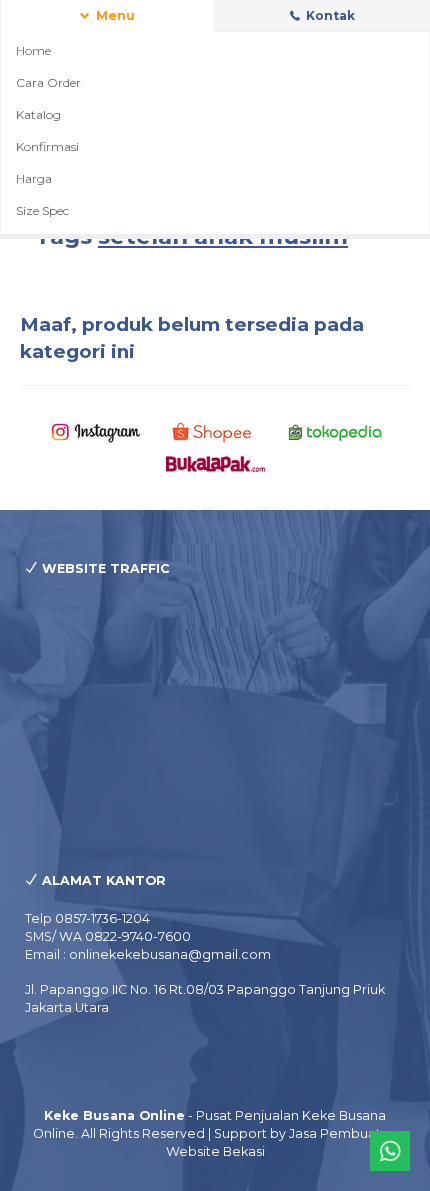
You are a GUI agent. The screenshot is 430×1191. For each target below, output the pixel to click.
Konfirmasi (47, 146)
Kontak (329, 15)
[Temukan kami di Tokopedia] (335, 431)
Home (33, 50)
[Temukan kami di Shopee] (215, 431)
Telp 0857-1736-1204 (87, 918)
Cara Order (48, 82)
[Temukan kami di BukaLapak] (215, 462)
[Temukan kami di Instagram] (95, 431)
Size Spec (42, 210)
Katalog (38, 114)
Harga (34, 178)
